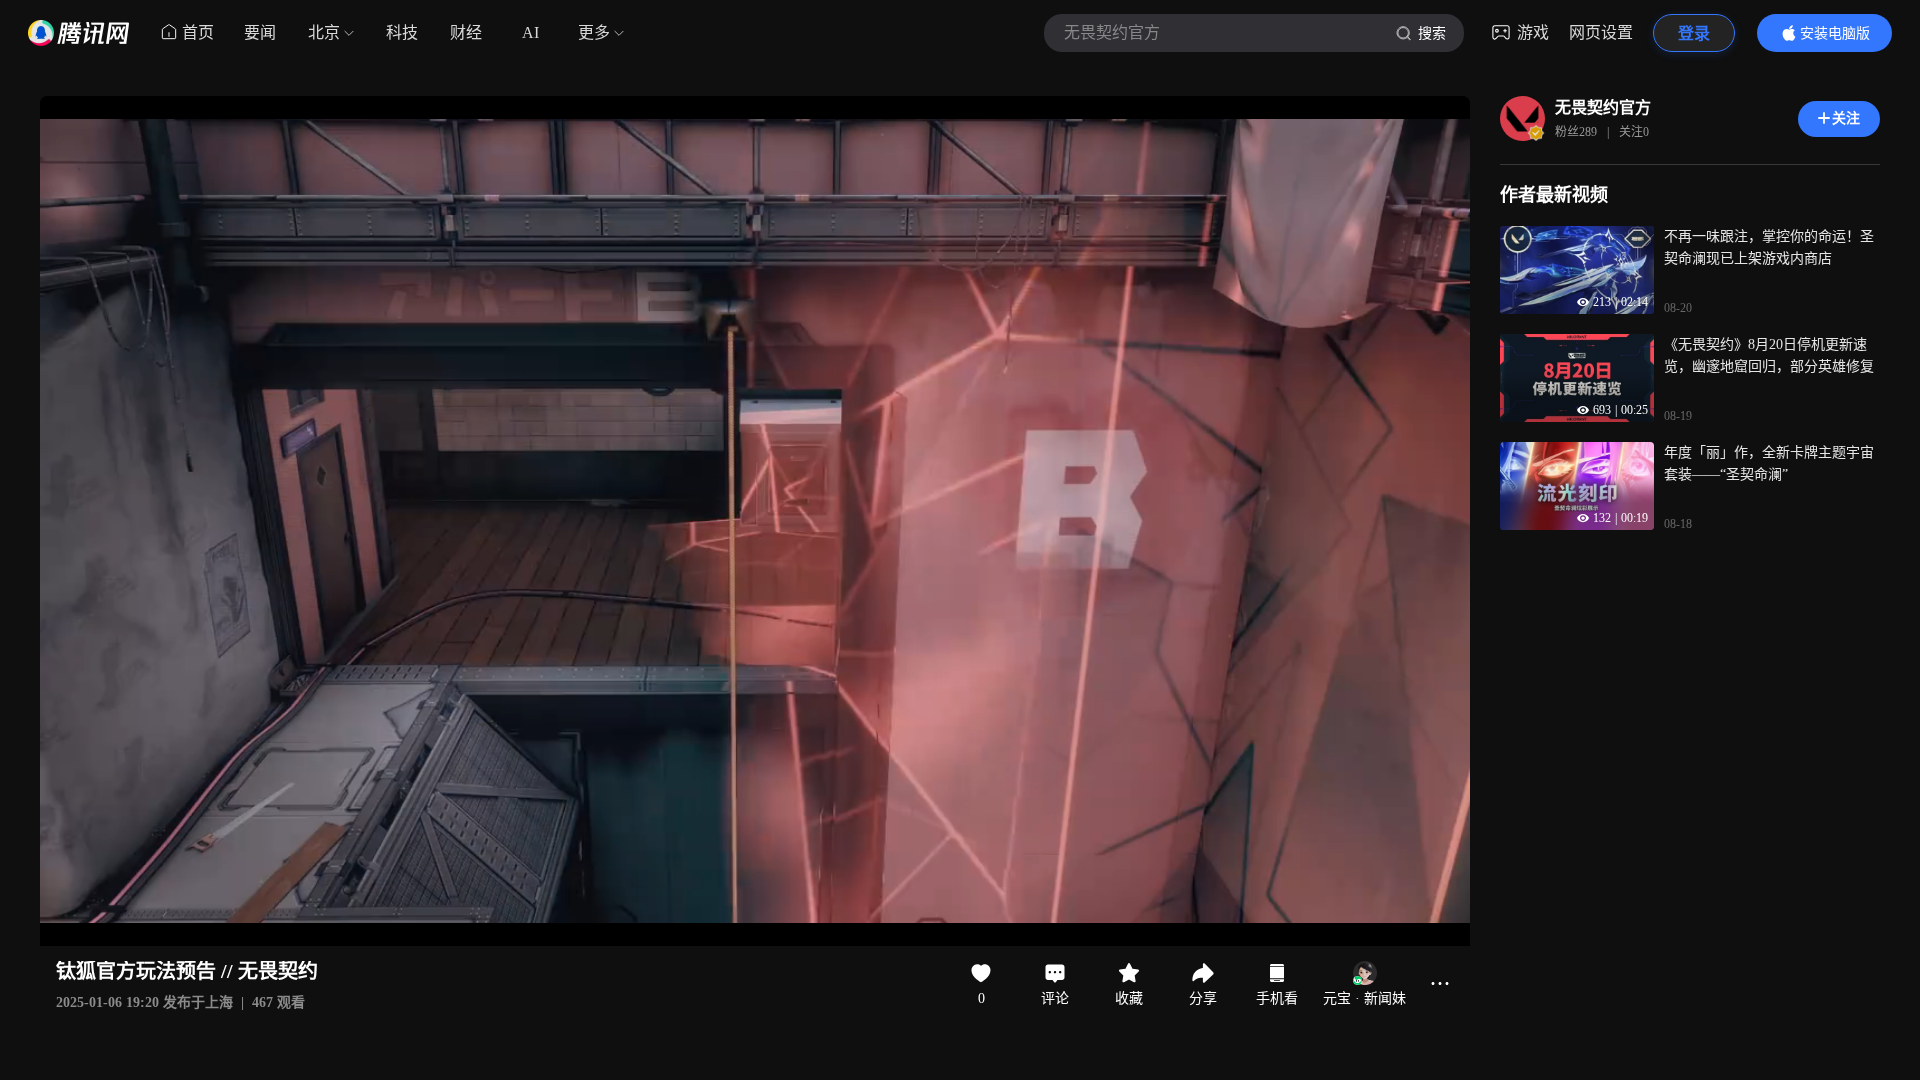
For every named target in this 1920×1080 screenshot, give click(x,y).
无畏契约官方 (1603, 107)
